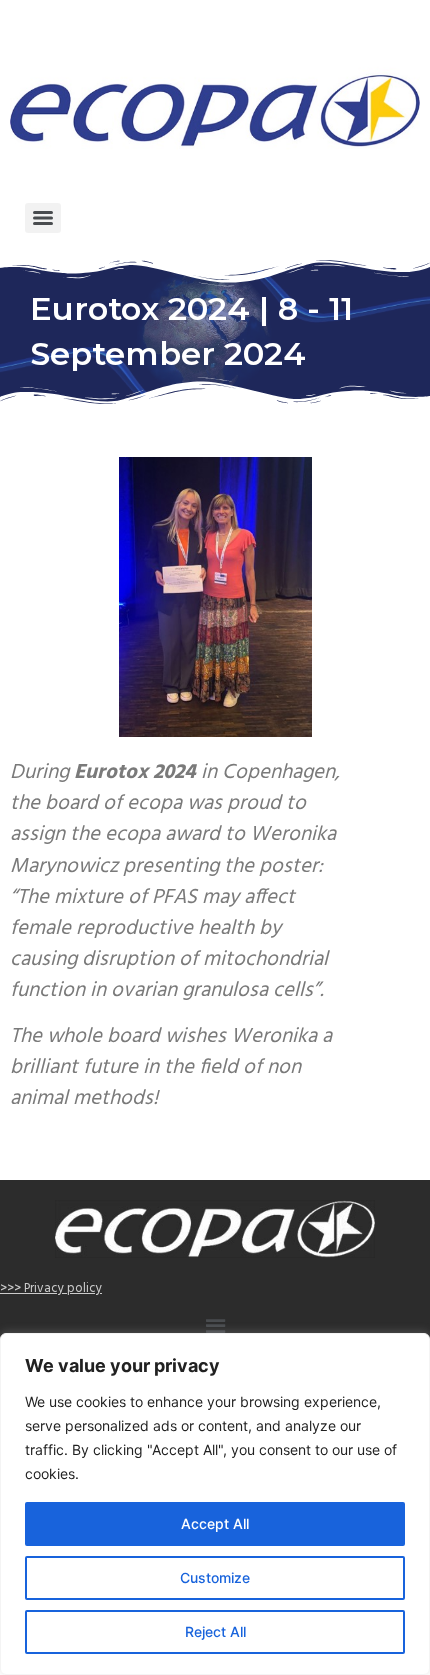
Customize (215, 1577)
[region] (215, 1504)
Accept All (215, 1523)
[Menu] (43, 218)
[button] (215, 1328)
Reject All (215, 1631)
